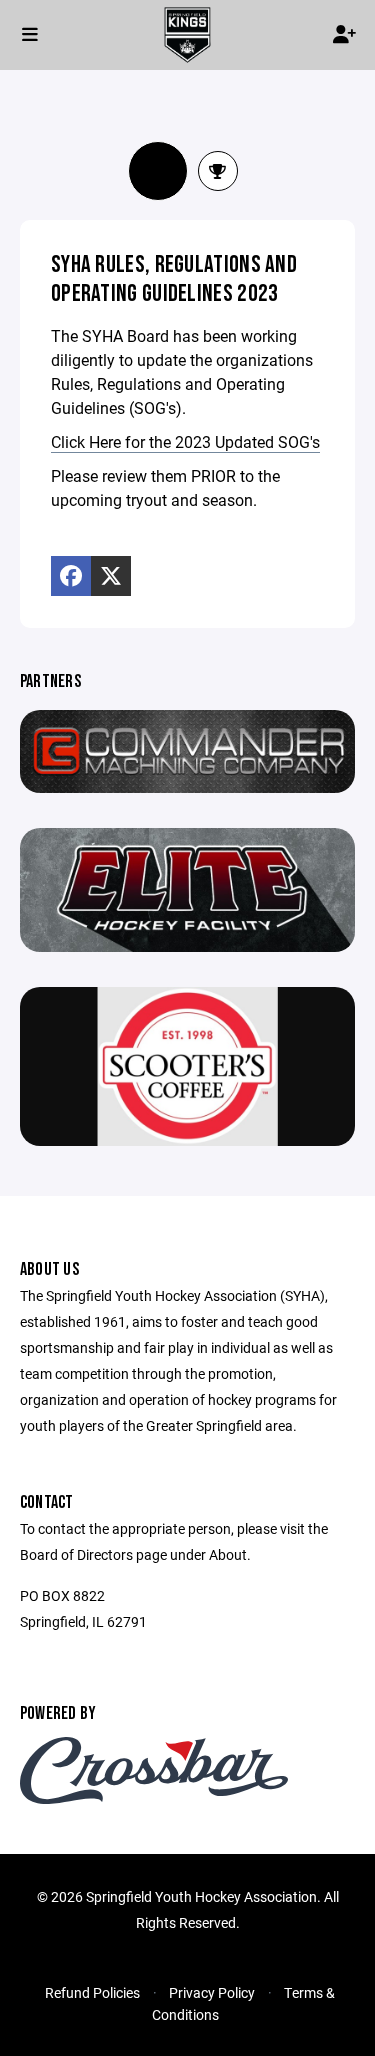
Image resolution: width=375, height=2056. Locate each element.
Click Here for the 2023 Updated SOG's (185, 441)
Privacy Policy (212, 1992)
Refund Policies (92, 1992)
